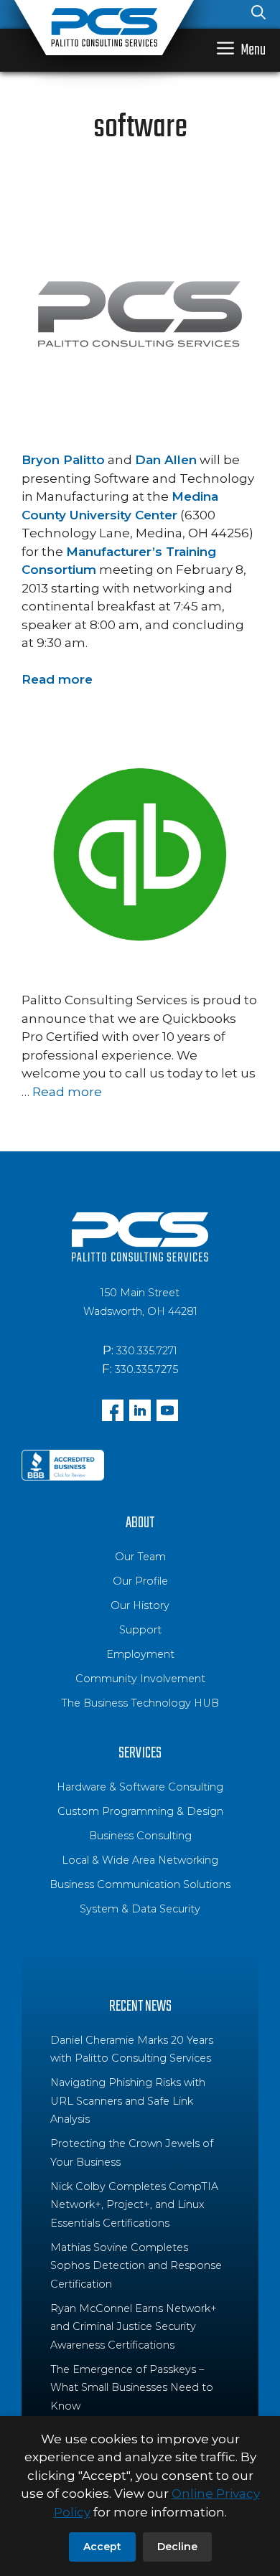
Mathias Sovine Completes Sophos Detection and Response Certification (136, 2266)
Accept (102, 2547)
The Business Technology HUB (140, 1703)
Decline (177, 2547)
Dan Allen (166, 460)
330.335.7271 (147, 1351)
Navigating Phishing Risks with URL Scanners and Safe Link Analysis (128, 2101)
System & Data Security (140, 1909)
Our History (140, 1605)
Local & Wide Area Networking (140, 1860)
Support (140, 1630)
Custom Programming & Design (140, 1811)
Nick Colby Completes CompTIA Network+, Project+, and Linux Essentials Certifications (134, 2205)
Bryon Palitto (63, 460)
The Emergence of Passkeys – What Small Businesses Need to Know (132, 2388)
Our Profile (140, 1581)
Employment (140, 1654)
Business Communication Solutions (140, 1884)
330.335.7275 (146, 1369)
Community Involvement (140, 1679)
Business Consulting (140, 1836)
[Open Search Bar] (258, 14)
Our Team (140, 1557)
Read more (57, 679)
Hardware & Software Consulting (140, 1787)
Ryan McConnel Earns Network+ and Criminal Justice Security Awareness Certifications (134, 2327)
